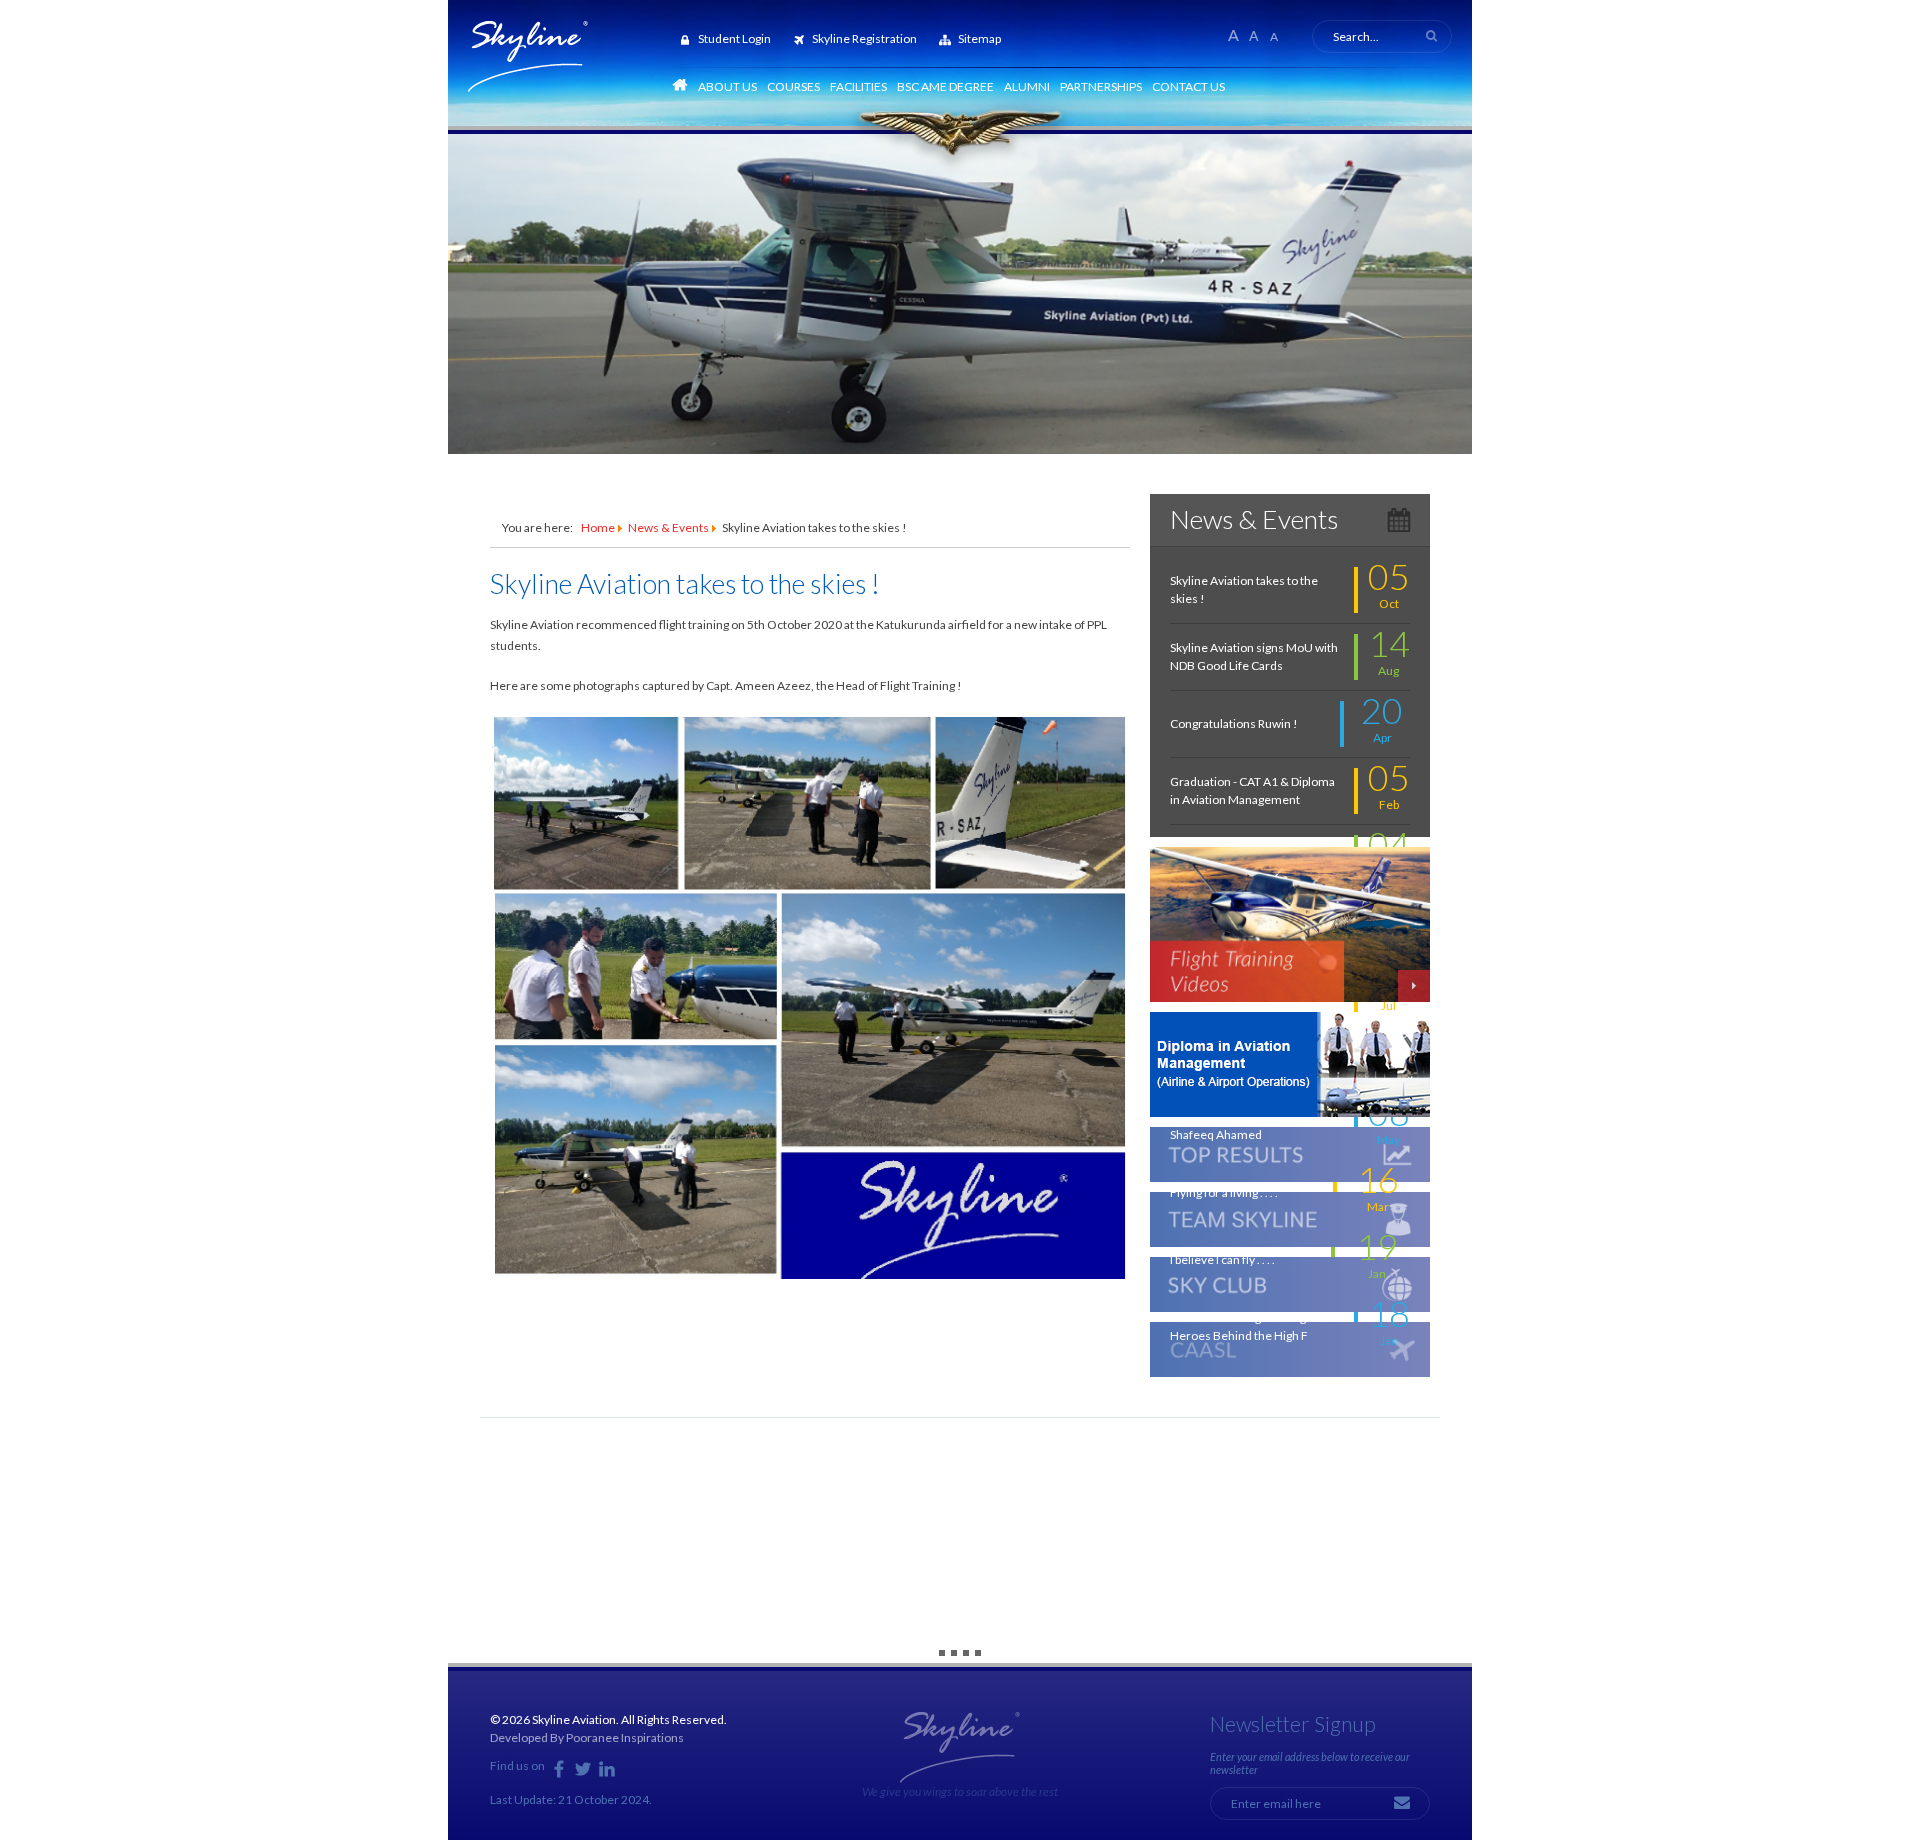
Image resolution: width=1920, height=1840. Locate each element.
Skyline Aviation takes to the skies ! (685, 583)
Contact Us (1188, 86)
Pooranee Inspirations (625, 1737)
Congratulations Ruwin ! (1234, 723)
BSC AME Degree (945, 86)
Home (598, 527)
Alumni (1027, 86)
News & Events (668, 527)
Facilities (858, 86)
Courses (793, 86)
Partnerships (1101, 86)
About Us (727, 86)
